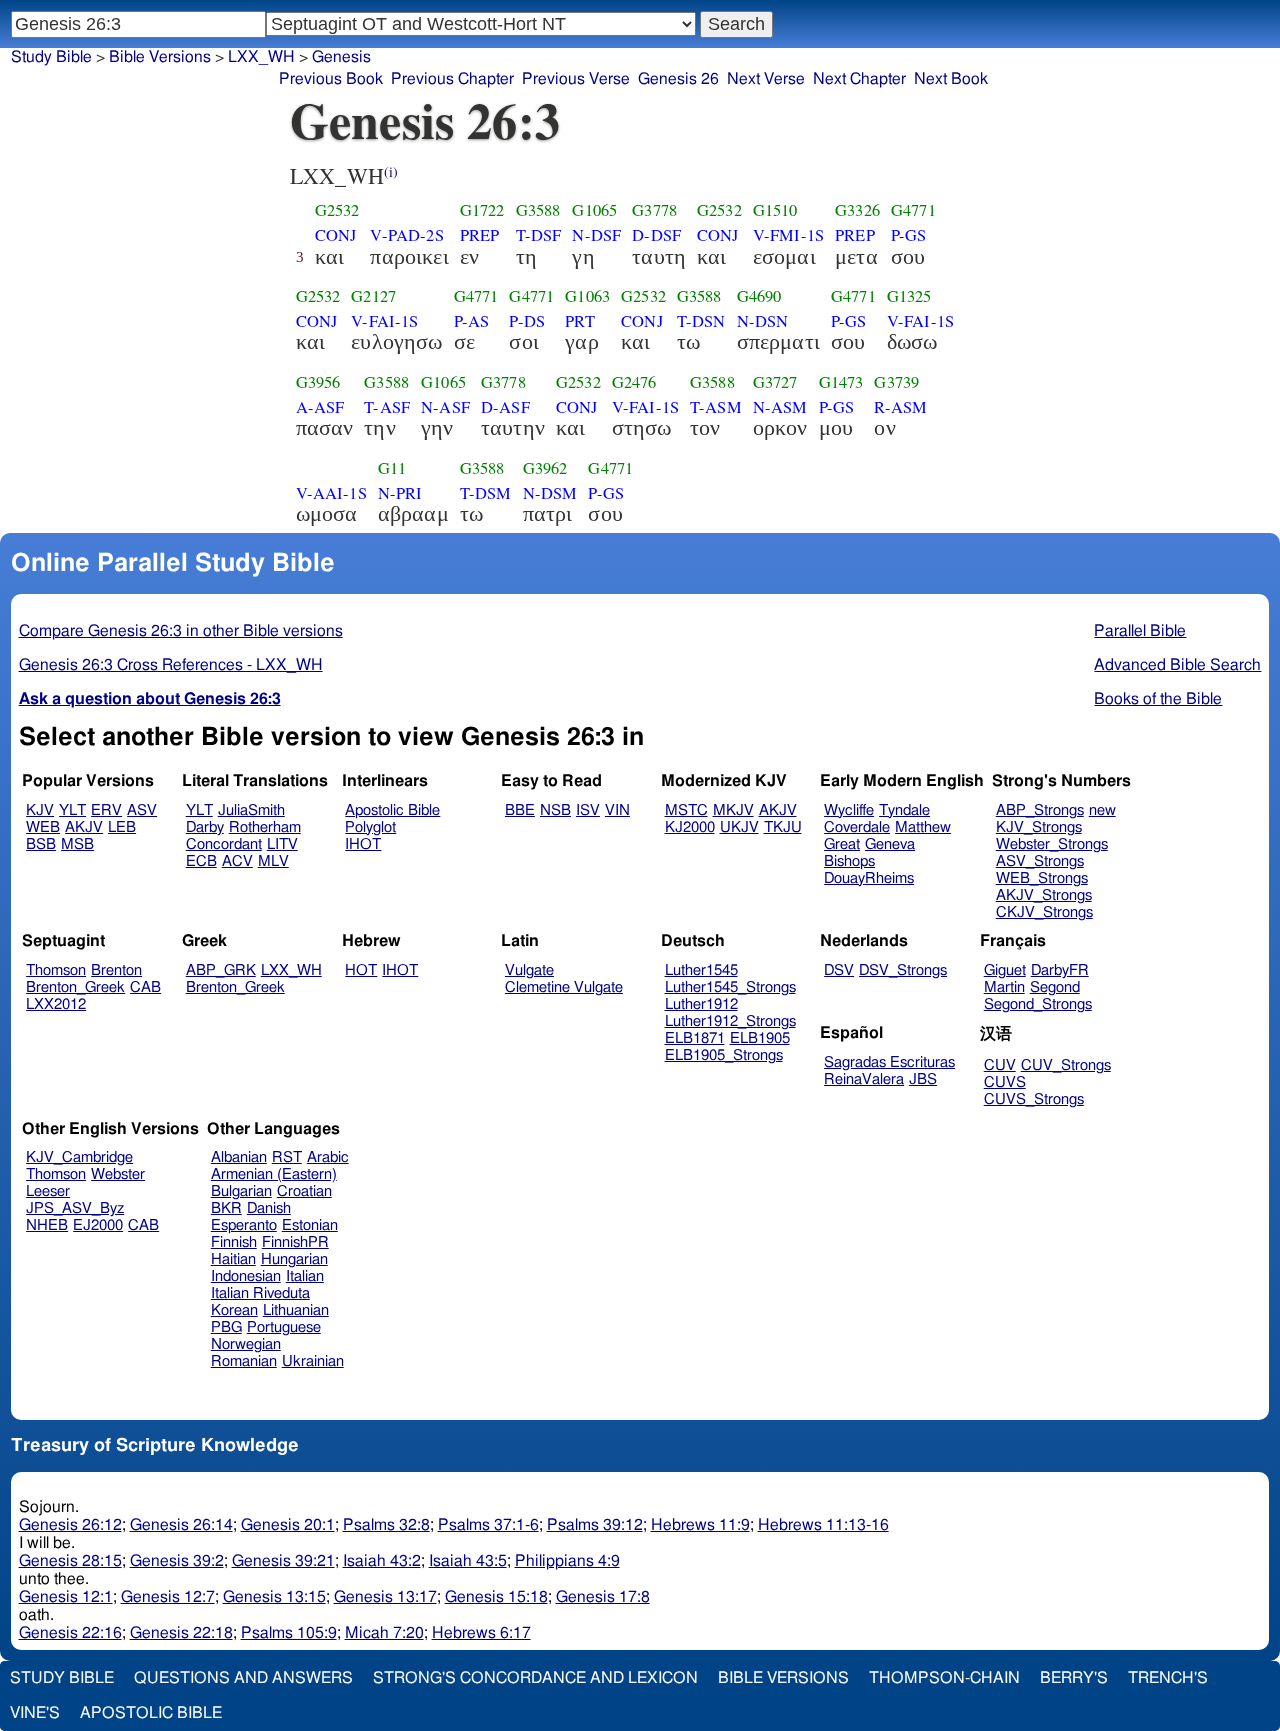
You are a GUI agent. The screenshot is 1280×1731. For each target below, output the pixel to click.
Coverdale (857, 827)
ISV (588, 810)
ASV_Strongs (1040, 861)
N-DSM (550, 493)
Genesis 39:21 (283, 1561)
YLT (72, 810)
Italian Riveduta (260, 1293)
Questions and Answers (243, 1678)
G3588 (538, 210)
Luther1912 (701, 1004)
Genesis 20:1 (288, 1525)
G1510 (775, 210)
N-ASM (780, 407)
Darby (205, 827)
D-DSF (656, 235)
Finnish (234, 1242)
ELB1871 (695, 1038)
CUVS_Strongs (1034, 1099)
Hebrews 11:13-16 (823, 1525)
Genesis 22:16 (70, 1633)
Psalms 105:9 (289, 1633)
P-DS (527, 321)
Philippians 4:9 (567, 1561)
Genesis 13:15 (274, 1597)
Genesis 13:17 (385, 1597)
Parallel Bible (1140, 631)
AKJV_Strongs (1044, 895)
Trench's (1168, 1678)
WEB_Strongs (1042, 878)
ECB (201, 861)
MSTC (686, 810)
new (1102, 810)
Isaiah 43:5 (468, 1561)
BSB (41, 844)
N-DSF (596, 235)
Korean (234, 1310)
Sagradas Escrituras (889, 1062)
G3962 (545, 468)
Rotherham (265, 827)
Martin (1004, 987)
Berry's (1074, 1678)
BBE (520, 810)
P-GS (909, 235)
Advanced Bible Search (1177, 665)
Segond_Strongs (1038, 1004)
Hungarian (294, 1259)
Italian (305, 1276)
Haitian (233, 1259)
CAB (145, 987)
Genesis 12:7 (168, 1597)
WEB (43, 827)
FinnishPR (295, 1242)
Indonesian (246, 1276)
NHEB (47, 1225)
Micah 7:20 (384, 1633)
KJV (40, 810)
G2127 (373, 296)
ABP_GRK (221, 970)
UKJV (739, 827)
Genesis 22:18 (181, 1633)
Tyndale (904, 810)
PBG (226, 1327)
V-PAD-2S (406, 235)
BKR (226, 1208)
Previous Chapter (452, 79)
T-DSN (701, 321)
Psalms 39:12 (595, 1525)
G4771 (913, 210)
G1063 (587, 296)
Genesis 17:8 (603, 1597)
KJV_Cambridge (79, 1157)
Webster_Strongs (1052, 844)
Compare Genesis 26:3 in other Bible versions (181, 631)
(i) (391, 171)
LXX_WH (261, 57)
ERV (106, 810)
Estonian (310, 1225)
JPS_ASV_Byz (75, 1208)
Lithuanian (296, 1310)
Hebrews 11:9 (700, 1525)
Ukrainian (313, 1361)
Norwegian (246, 1344)
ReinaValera (864, 1079)
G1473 (841, 382)
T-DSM (486, 493)
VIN (617, 810)
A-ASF (320, 407)
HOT (361, 970)
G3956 (318, 382)
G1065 (594, 210)
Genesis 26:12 (70, 1525)
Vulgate (529, 970)
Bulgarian (241, 1191)
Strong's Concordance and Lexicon (535, 1678)
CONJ (336, 235)
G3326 (857, 210)
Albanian (239, 1157)
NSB (555, 810)
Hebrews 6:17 (481, 1633)
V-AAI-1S (331, 493)
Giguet (1005, 970)
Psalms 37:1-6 (488, 1525)
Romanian (244, 1361)
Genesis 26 (678, 79)
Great (842, 844)
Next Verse (766, 79)
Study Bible (51, 57)
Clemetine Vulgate (564, 987)
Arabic (328, 1157)
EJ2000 (98, 1225)
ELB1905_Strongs (724, 1055)
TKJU (783, 827)
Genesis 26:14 (181, 1525)
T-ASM (716, 407)
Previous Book (331, 79)
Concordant (224, 844)
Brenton (116, 970)
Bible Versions (160, 57)
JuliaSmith (251, 810)
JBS (923, 1079)
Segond (1055, 987)
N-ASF (445, 407)
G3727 (775, 382)
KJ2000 (690, 827)
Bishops (849, 861)
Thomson (56, 970)
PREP (480, 235)
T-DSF (539, 235)
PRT (579, 321)
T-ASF (387, 407)
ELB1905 (760, 1038)
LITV (282, 844)
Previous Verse (576, 79)
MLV (273, 861)
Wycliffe (849, 810)
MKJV (733, 810)
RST (287, 1157)
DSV (839, 970)
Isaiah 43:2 (382, 1561)
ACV (237, 861)
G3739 (896, 382)
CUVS (1005, 1082)
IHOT (363, 844)
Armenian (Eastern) (274, 1174)
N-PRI (400, 493)
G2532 (337, 210)
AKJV (84, 827)
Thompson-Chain (944, 1678)
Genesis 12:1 (66, 1597)
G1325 (909, 296)
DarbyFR (1060, 970)
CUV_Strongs (1066, 1065)
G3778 (654, 210)
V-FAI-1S (384, 321)
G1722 (482, 210)
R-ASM (900, 407)
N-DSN (763, 321)
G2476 (634, 382)
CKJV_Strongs (1044, 912)
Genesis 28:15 (70, 1561)
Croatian (304, 1191)
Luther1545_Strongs (730, 987)
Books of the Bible (1158, 699)
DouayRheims (869, 878)
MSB (77, 844)
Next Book (951, 79)
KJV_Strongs (1039, 827)
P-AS (472, 321)
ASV (142, 810)
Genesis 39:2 (177, 1561)
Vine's (35, 1713)
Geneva (890, 844)
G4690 (759, 296)
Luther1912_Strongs (730, 1021)
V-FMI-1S (788, 235)
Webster (118, 1174)
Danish (269, 1208)
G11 (392, 468)
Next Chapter (859, 79)
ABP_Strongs (1040, 810)
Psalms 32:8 (386, 1525)
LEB (122, 827)
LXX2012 (56, 1004)
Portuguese (284, 1327)
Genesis (341, 57)
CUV (1000, 1065)
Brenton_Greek (75, 987)
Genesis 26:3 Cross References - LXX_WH (171, 665)
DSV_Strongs (903, 970)
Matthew (923, 827)
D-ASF (505, 407)
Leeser (48, 1191)
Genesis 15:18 (496, 1597)
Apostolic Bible (151, 1713)
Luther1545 (701, 970)
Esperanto (244, 1225)
